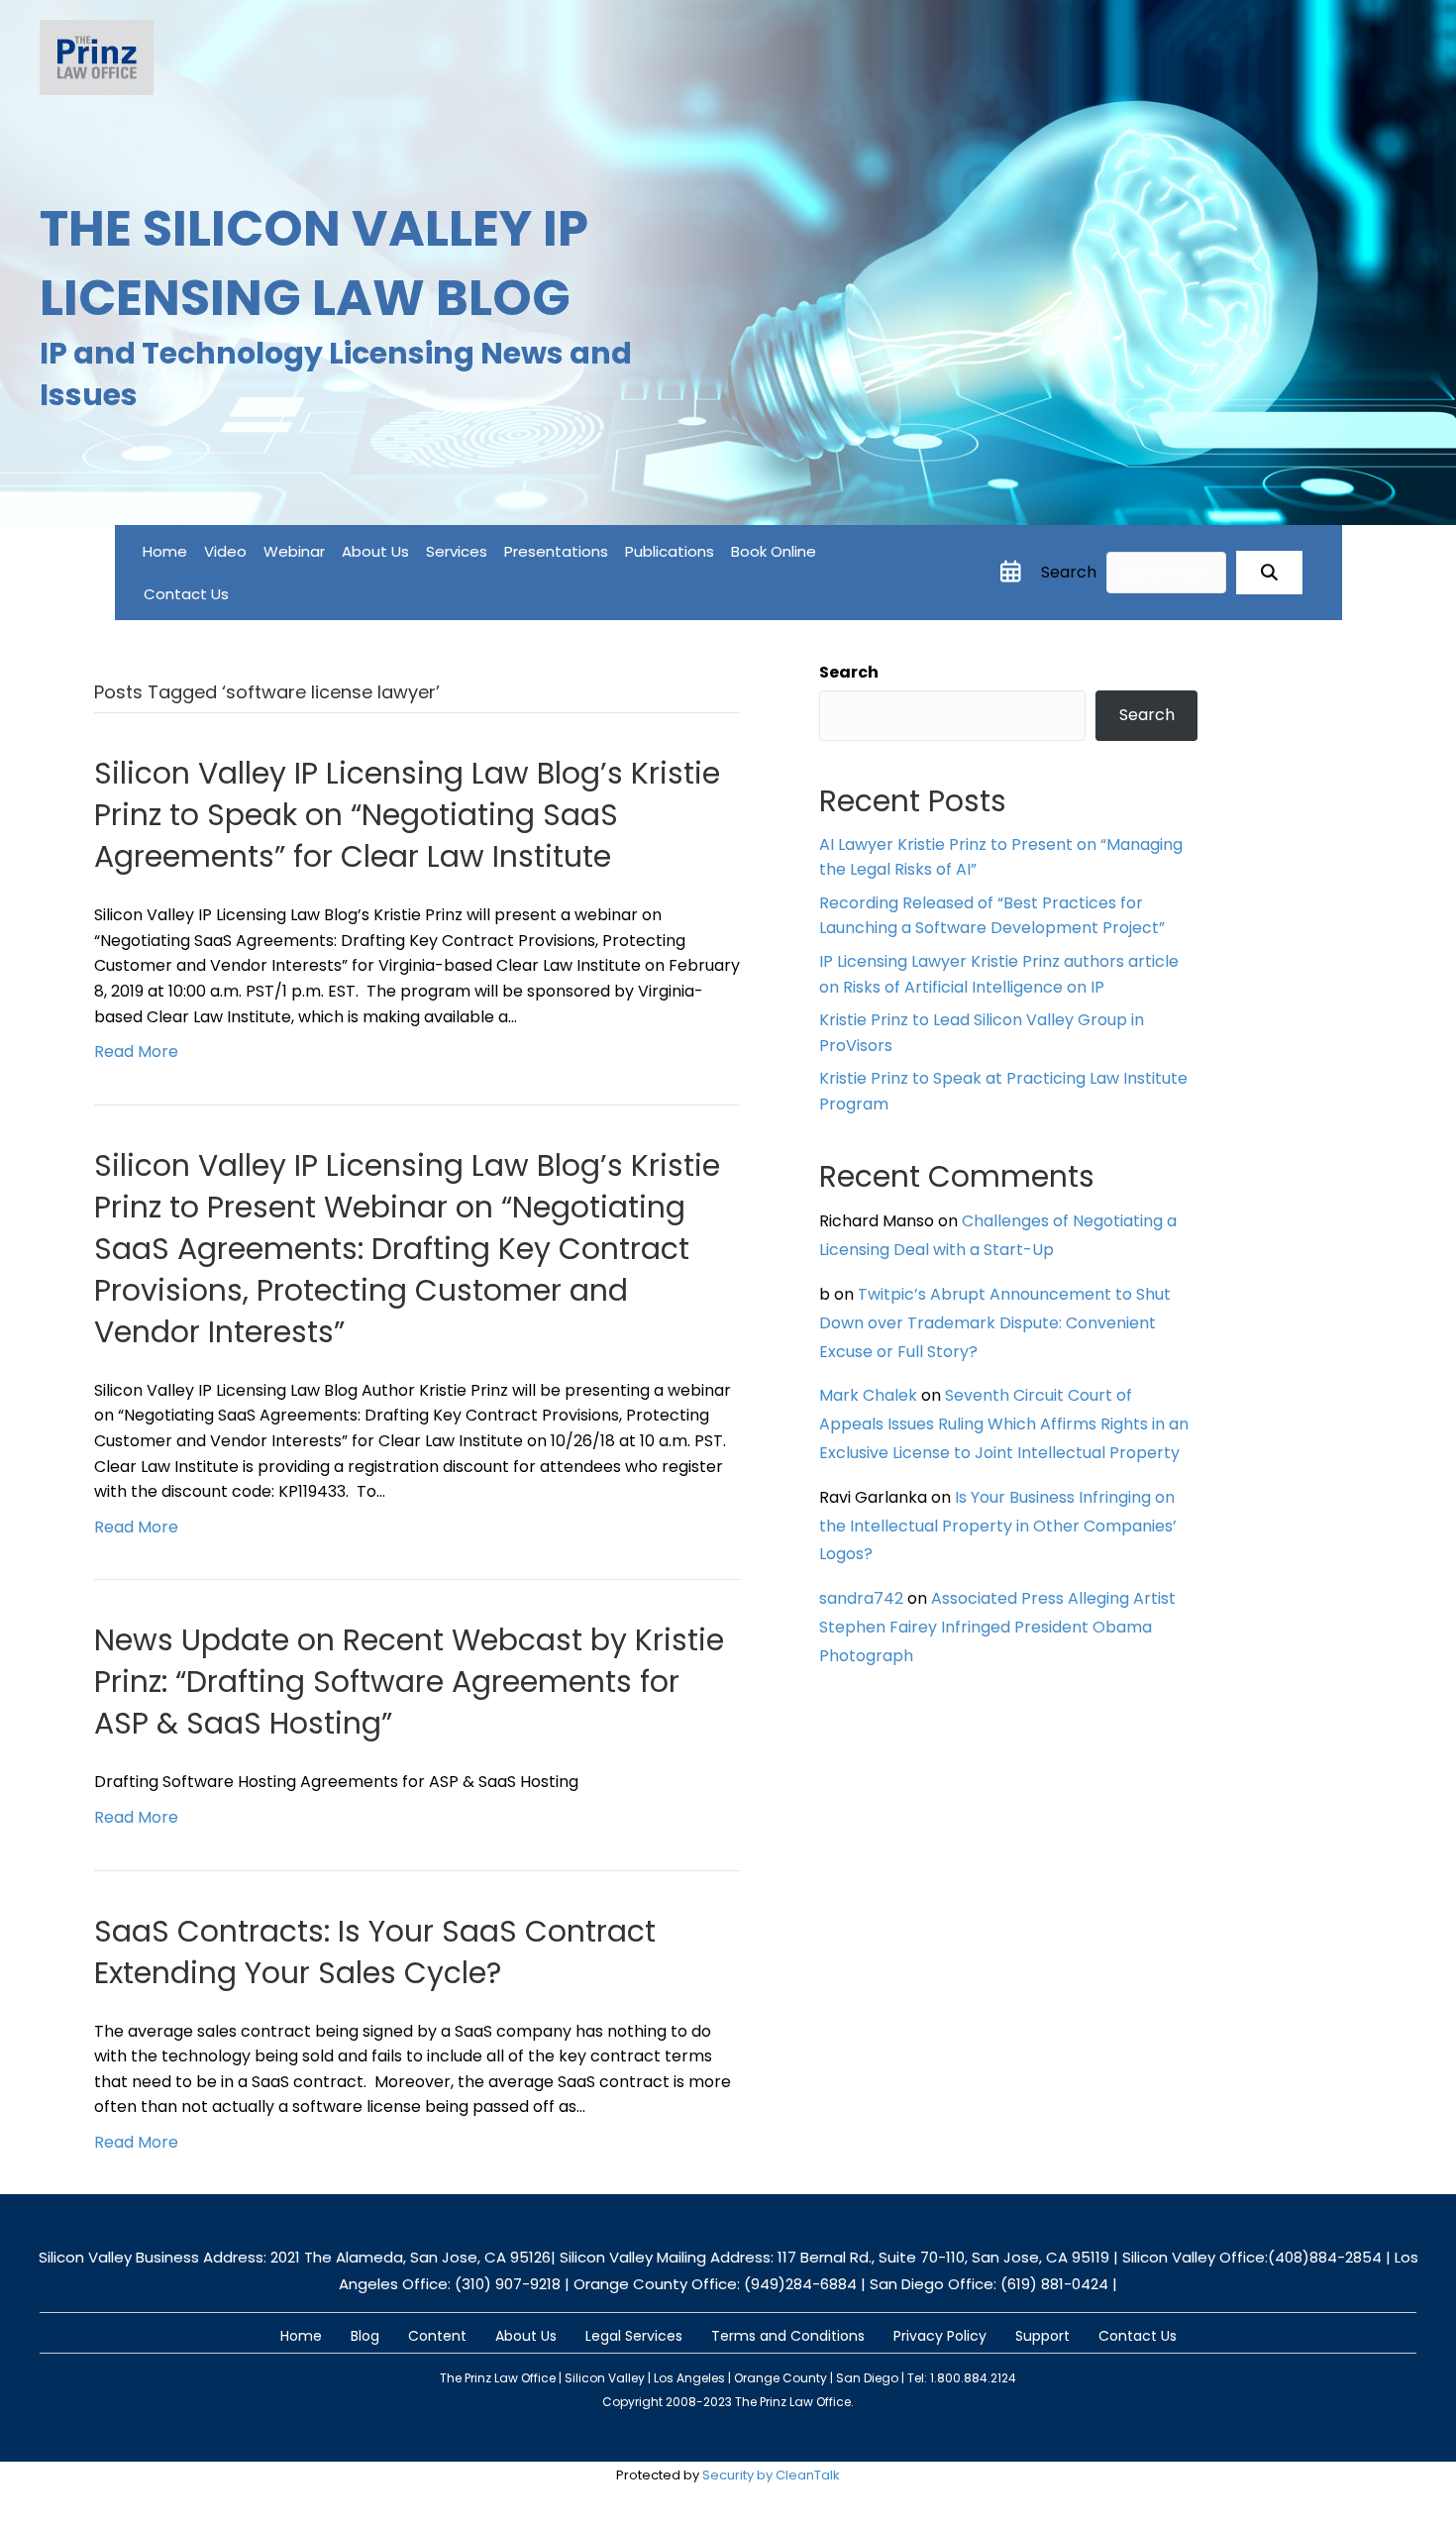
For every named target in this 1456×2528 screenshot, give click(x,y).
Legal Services (634, 2336)
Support (1042, 2336)
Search (1069, 572)
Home (165, 551)
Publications (670, 551)
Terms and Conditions (788, 2336)
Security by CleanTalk (771, 2475)
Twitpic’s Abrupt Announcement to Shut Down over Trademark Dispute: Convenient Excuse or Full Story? (995, 1323)
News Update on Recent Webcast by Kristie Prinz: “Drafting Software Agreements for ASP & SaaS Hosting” (409, 1682)
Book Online (774, 551)
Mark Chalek (868, 1395)
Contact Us (186, 594)
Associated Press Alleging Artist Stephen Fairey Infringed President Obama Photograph (997, 1627)
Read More (136, 1052)
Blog (365, 2336)
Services (457, 551)
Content (437, 2336)
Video (225, 551)
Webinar (294, 551)
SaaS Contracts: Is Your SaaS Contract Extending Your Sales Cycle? (375, 1952)
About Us (375, 551)
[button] (1269, 573)
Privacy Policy (940, 2336)
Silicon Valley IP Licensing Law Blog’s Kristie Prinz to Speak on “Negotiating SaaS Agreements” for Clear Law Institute (407, 815)
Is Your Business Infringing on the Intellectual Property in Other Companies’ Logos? (998, 1526)
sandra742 (861, 1598)
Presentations (556, 551)
